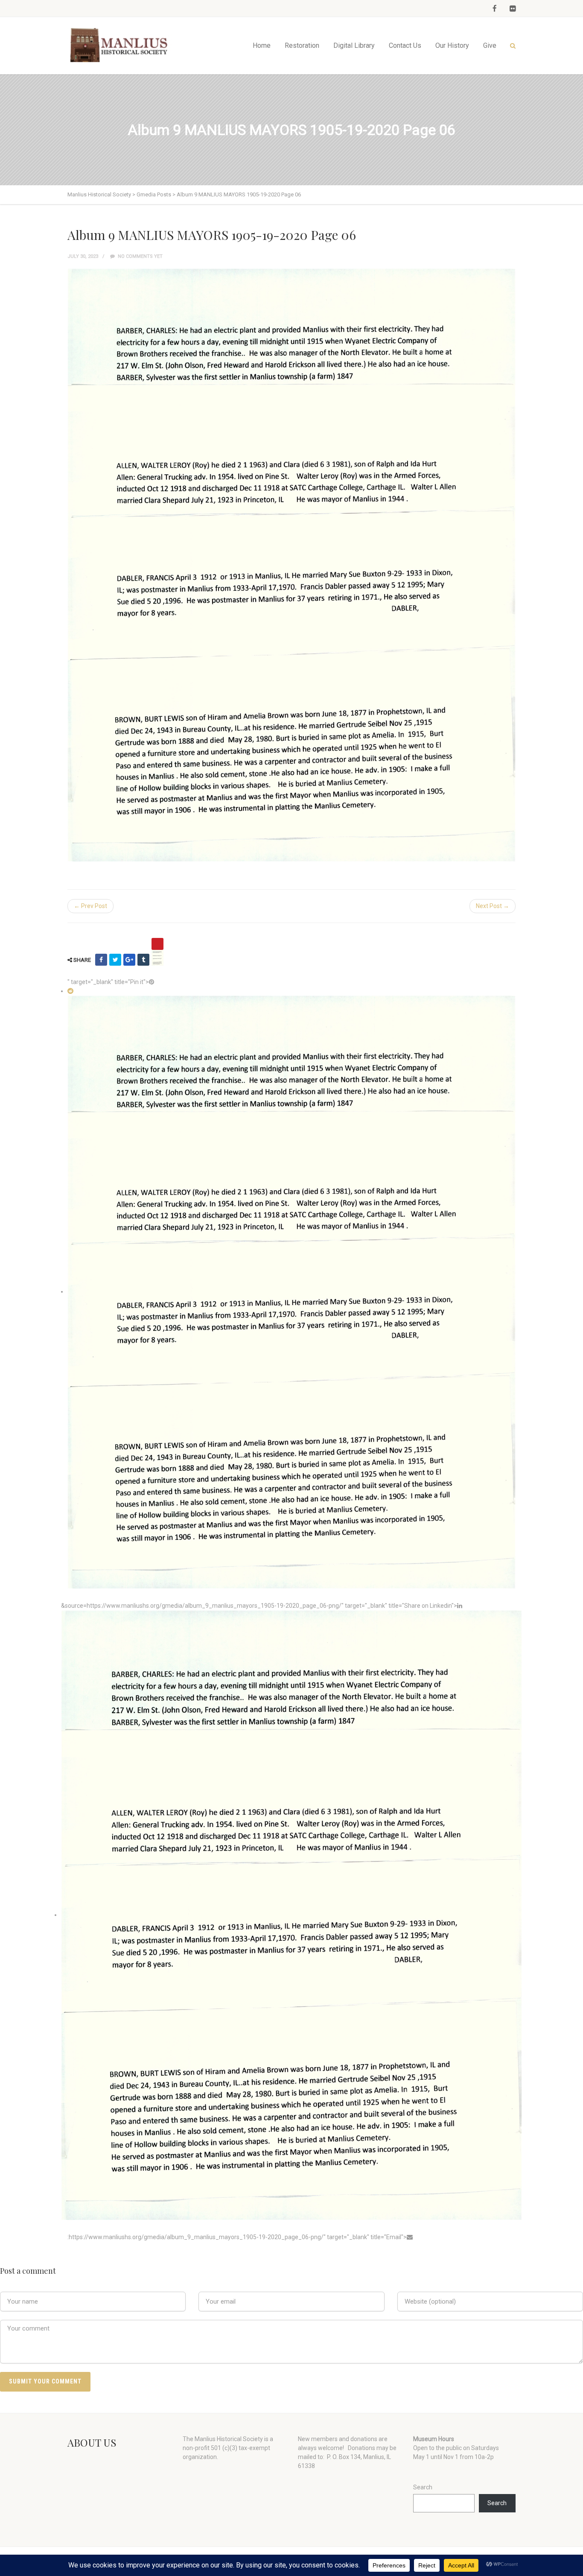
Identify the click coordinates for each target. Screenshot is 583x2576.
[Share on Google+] (129, 960)
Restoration (302, 45)
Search (423, 2487)
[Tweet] (115, 960)
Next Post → (493, 906)
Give (490, 45)
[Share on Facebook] (101, 960)
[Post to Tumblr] (143, 960)
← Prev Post (90, 906)
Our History (452, 45)
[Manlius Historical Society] (121, 45)
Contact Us (405, 45)
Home (262, 45)
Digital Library (354, 45)
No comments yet (140, 256)
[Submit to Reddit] (70, 991)
